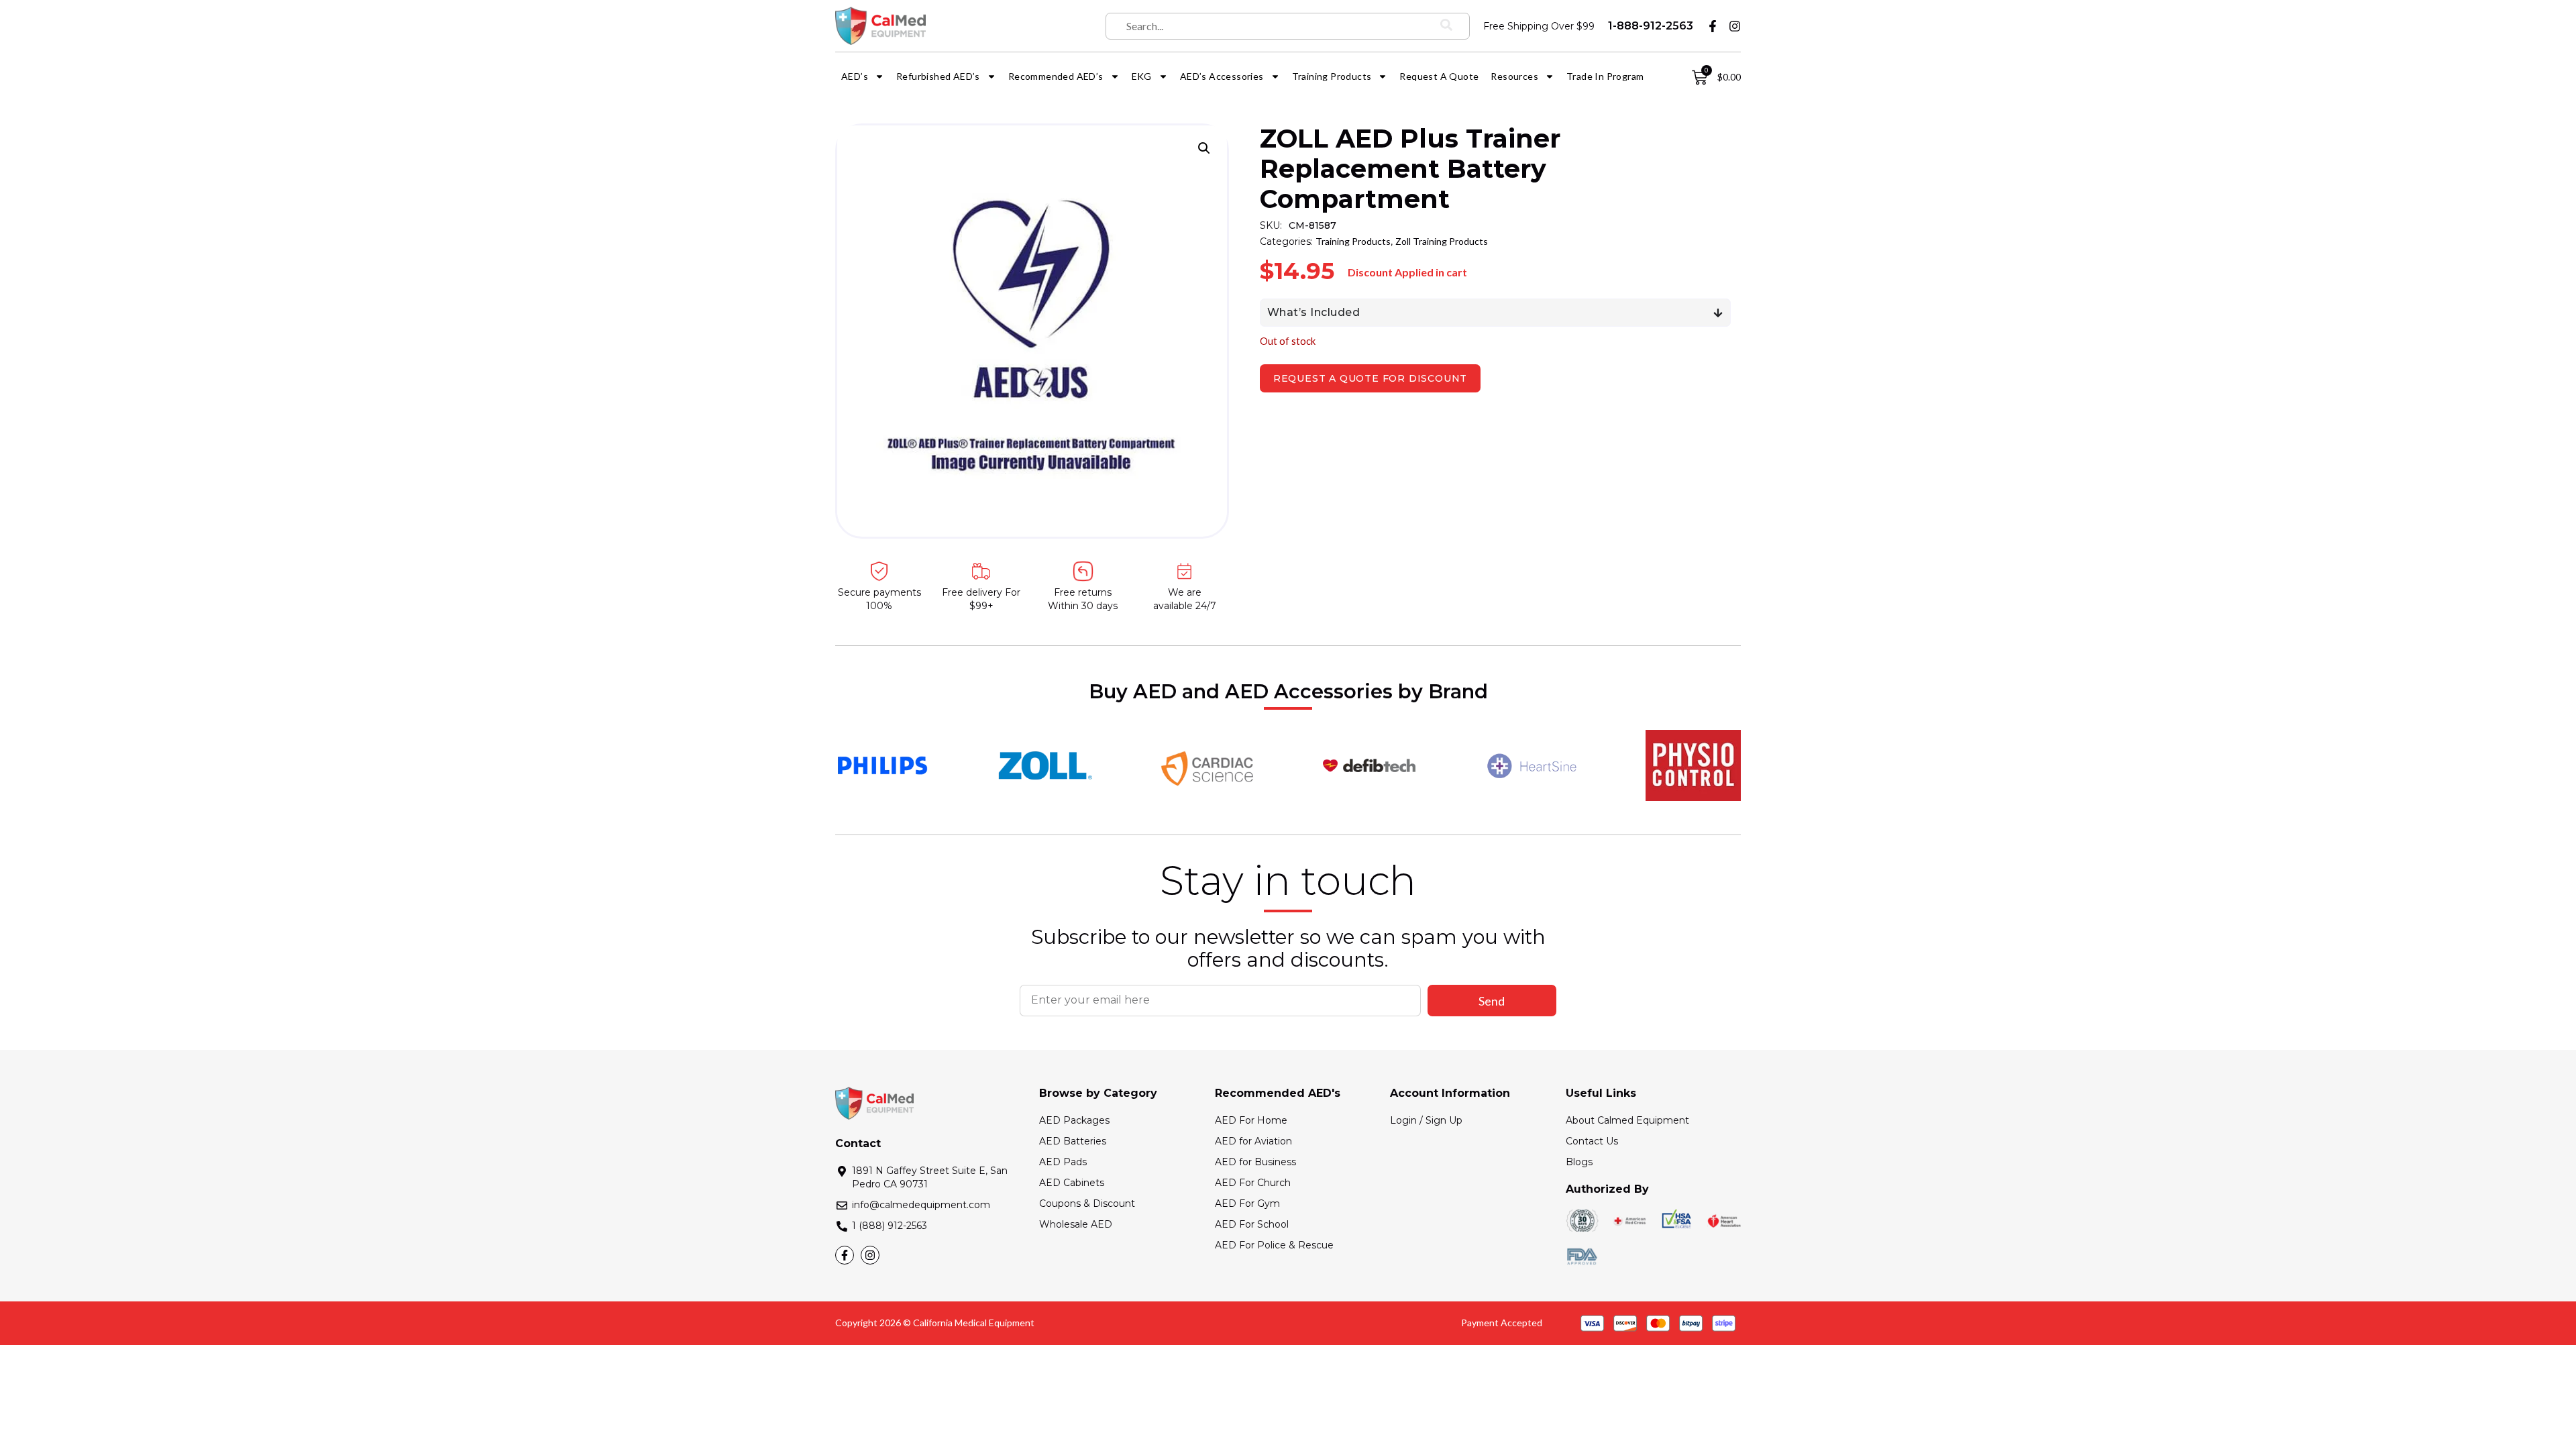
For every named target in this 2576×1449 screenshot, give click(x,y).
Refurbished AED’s (938, 76)
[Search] (1446, 26)
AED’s (855, 76)
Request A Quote (1439, 76)
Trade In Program (1605, 76)
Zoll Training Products (1442, 241)
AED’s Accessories (1222, 76)
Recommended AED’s (1056, 76)
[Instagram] (1735, 26)
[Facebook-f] (1713, 26)
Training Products (1332, 76)
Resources (1514, 76)
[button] (1204, 148)
